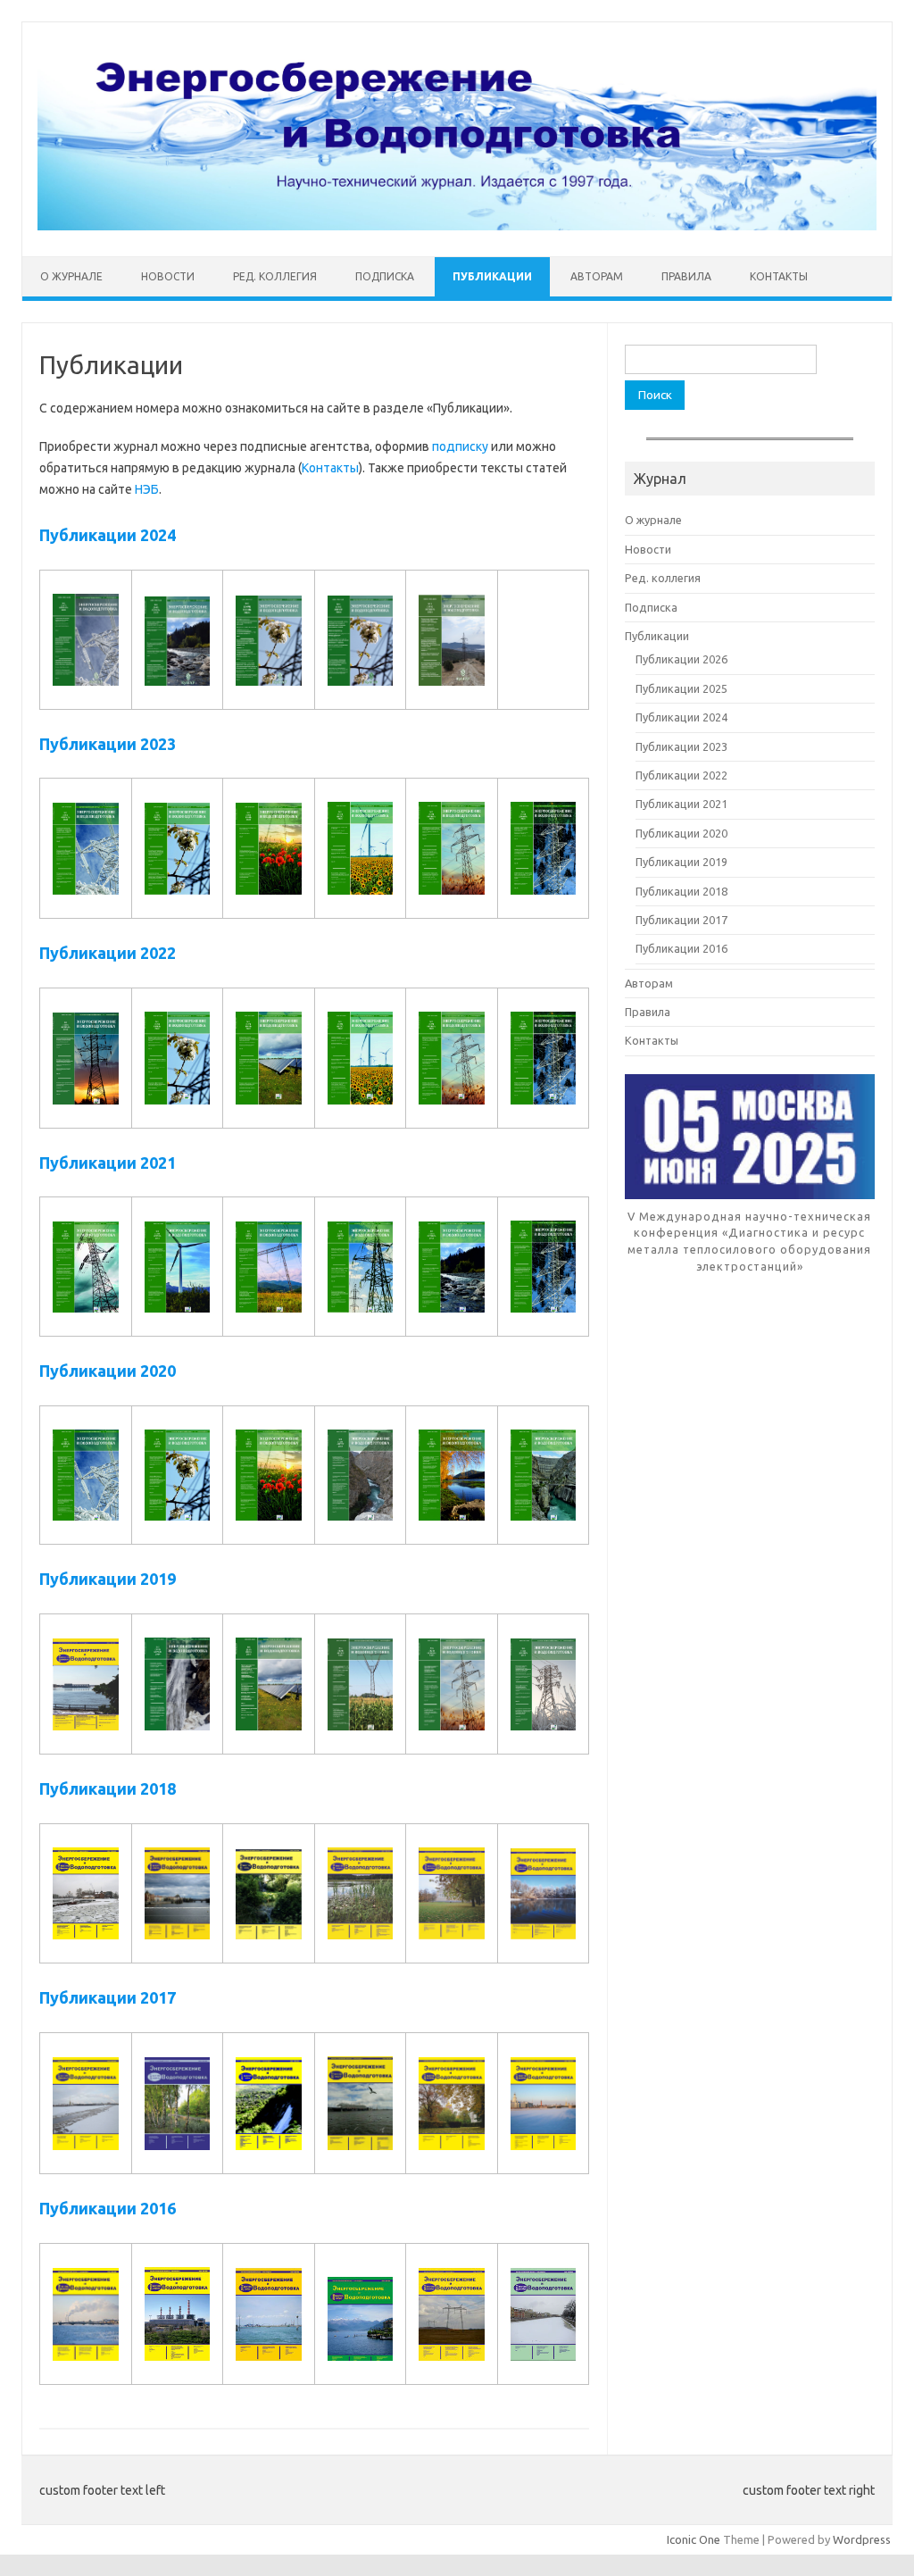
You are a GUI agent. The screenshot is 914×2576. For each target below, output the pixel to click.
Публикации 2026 (681, 659)
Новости (168, 276)
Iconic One (694, 2539)
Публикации (492, 276)
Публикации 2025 (681, 688)
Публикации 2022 (108, 953)
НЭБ (147, 489)
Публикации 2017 (108, 1997)
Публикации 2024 (108, 535)
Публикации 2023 (108, 744)
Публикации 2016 (108, 2208)
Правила (686, 276)
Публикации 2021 (108, 1163)
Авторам (597, 276)
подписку (460, 446)
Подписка (385, 276)
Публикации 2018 (108, 1788)
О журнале (71, 276)
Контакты (779, 276)
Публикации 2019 (108, 1579)
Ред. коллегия (275, 276)
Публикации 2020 (108, 1371)
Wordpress (862, 2539)
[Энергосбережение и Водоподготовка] (457, 226)
